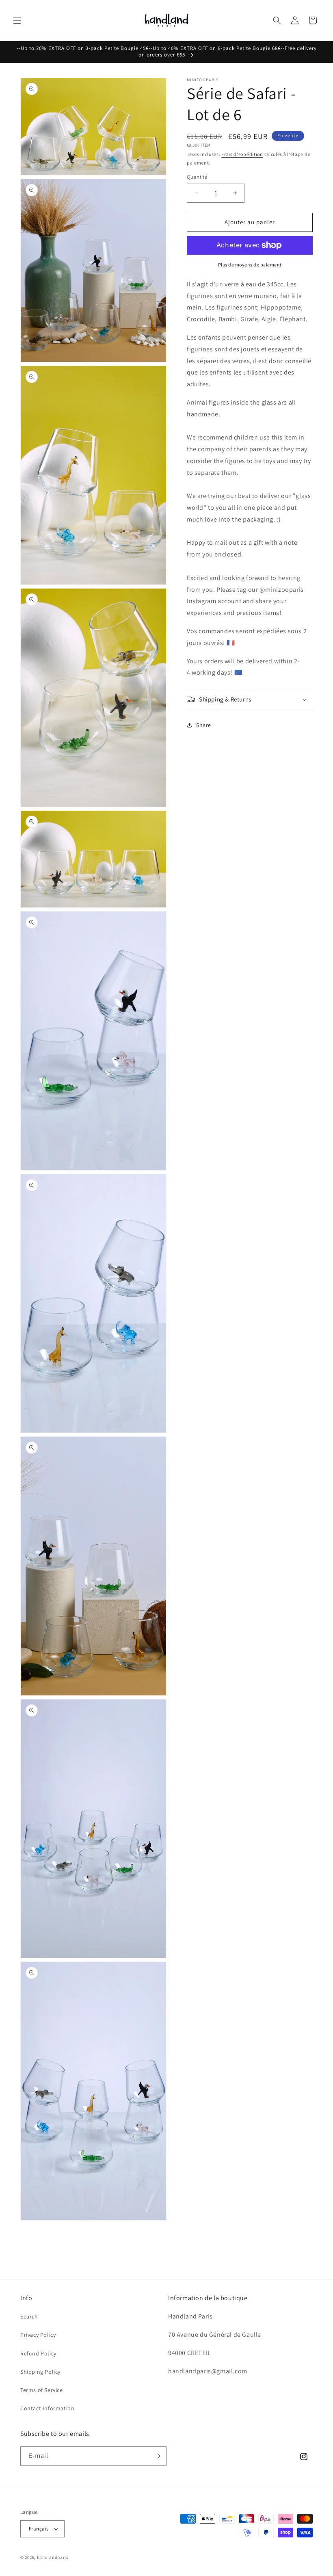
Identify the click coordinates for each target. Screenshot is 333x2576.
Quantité (197, 177)
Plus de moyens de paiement (250, 265)
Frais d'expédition (242, 154)
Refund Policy (38, 2353)
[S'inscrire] (157, 2456)
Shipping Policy (40, 2372)
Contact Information (47, 2408)
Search (29, 2316)
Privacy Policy (38, 2335)
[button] (17, 20)
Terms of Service (42, 2390)
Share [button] (204, 725)
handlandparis (53, 2557)
